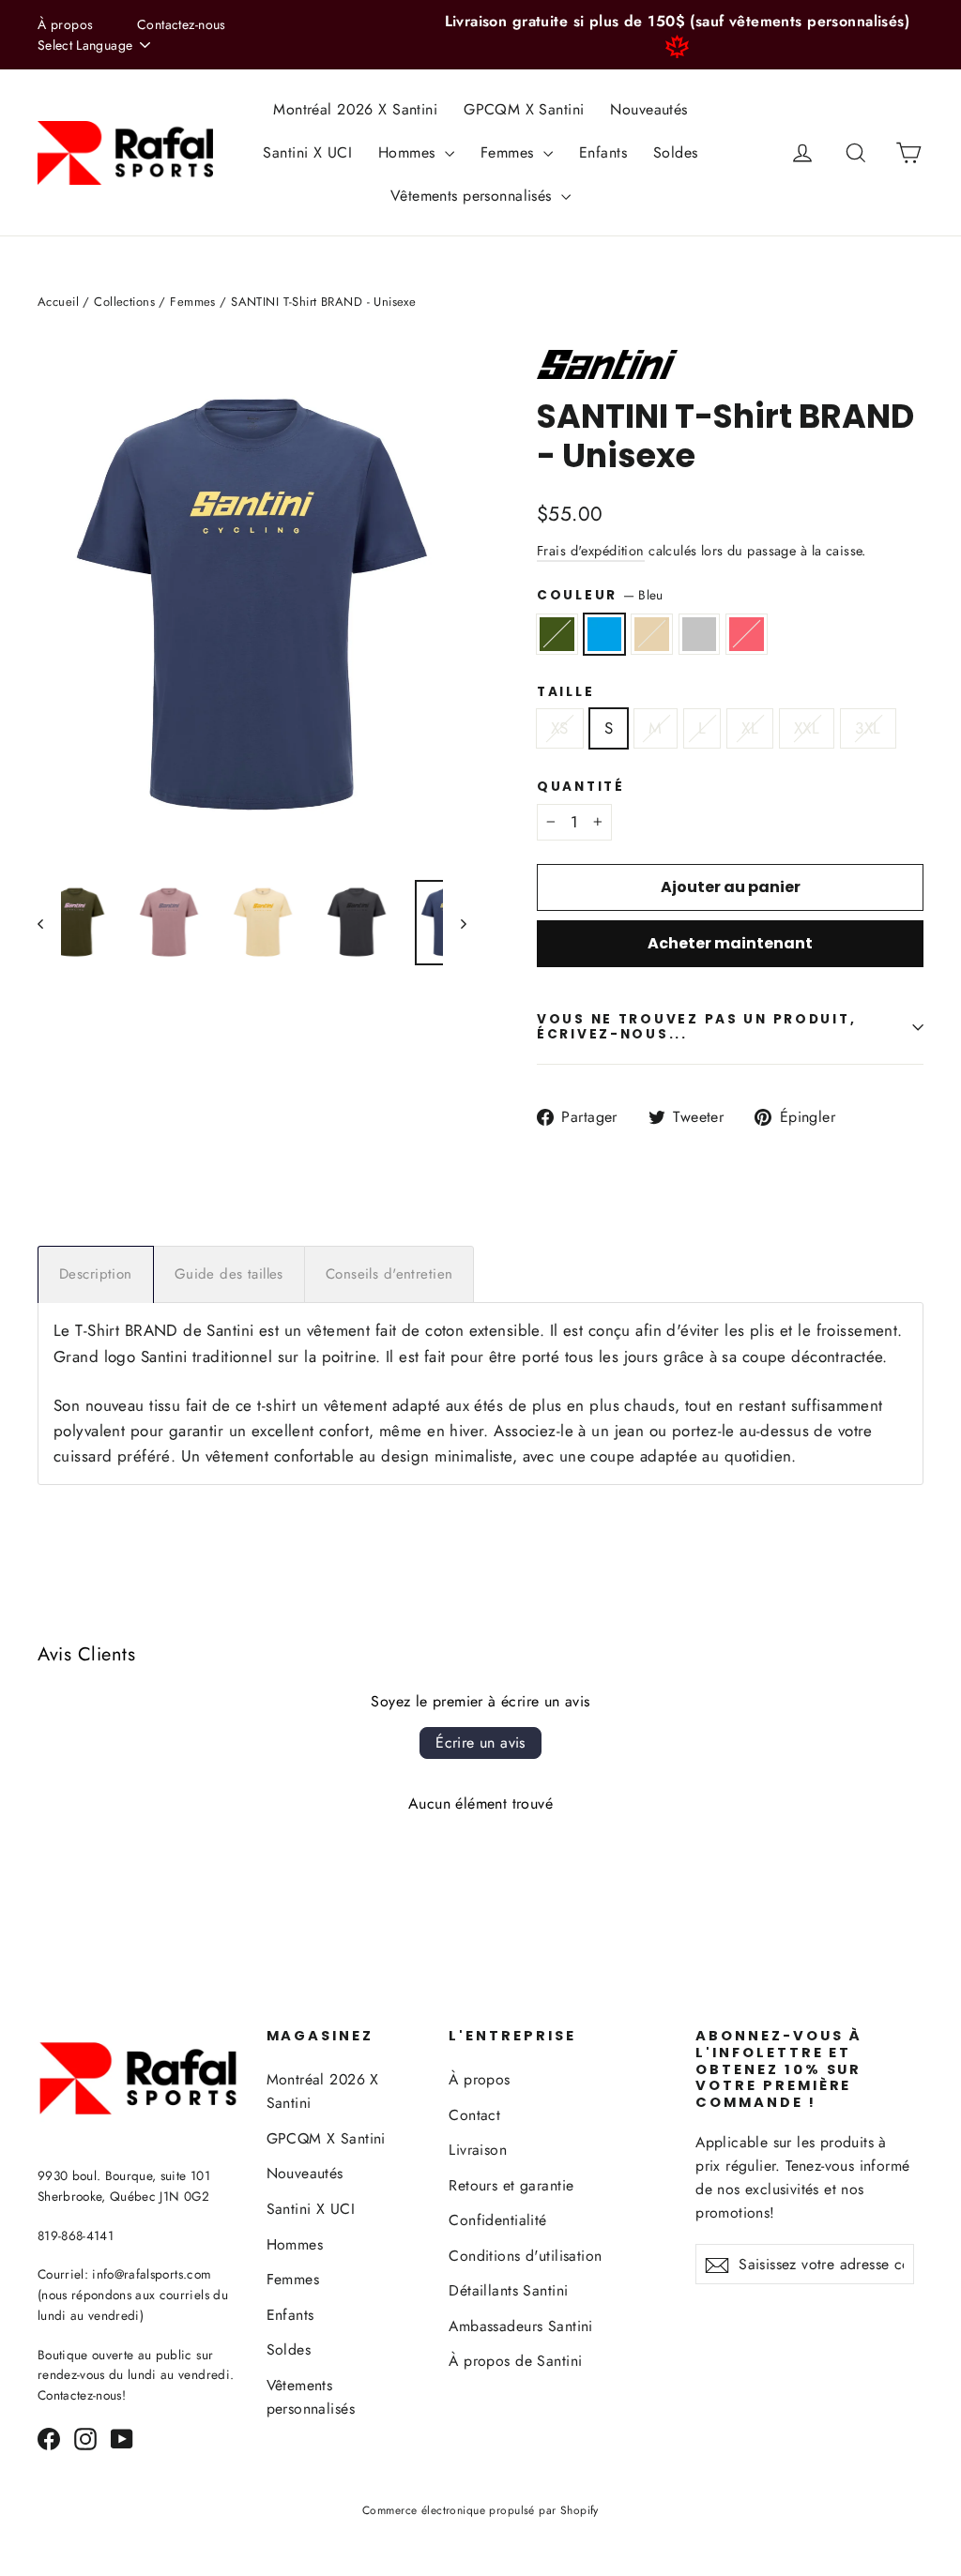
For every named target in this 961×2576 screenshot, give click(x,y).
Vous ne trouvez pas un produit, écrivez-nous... (696, 1027)
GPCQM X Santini (524, 109)
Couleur (600, 595)
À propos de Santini (515, 2361)
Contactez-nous (182, 24)
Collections (124, 302)
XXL (807, 728)
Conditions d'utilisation (525, 2256)
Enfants (603, 152)
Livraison (478, 2150)
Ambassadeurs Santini (521, 2326)
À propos (65, 24)
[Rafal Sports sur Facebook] (49, 2438)
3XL (868, 728)
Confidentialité (497, 2220)
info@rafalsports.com (152, 2274)
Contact (474, 2115)
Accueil (58, 302)
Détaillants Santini (508, 2290)
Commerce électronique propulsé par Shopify (480, 2510)
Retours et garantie (511, 2185)
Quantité (581, 787)
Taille (565, 692)
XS (560, 728)
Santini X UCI (307, 152)
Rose (747, 634)
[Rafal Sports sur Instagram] (85, 2438)
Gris (700, 634)
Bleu (605, 634)
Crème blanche (652, 634)
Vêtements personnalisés (473, 196)
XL (750, 728)
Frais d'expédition (591, 551)
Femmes (510, 152)
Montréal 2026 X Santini (355, 109)
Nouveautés (648, 109)
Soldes (676, 152)
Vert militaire (557, 634)
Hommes (409, 152)
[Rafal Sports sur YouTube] (122, 2438)
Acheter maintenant (730, 943)
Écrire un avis (480, 1743)
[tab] (96, 1274)
